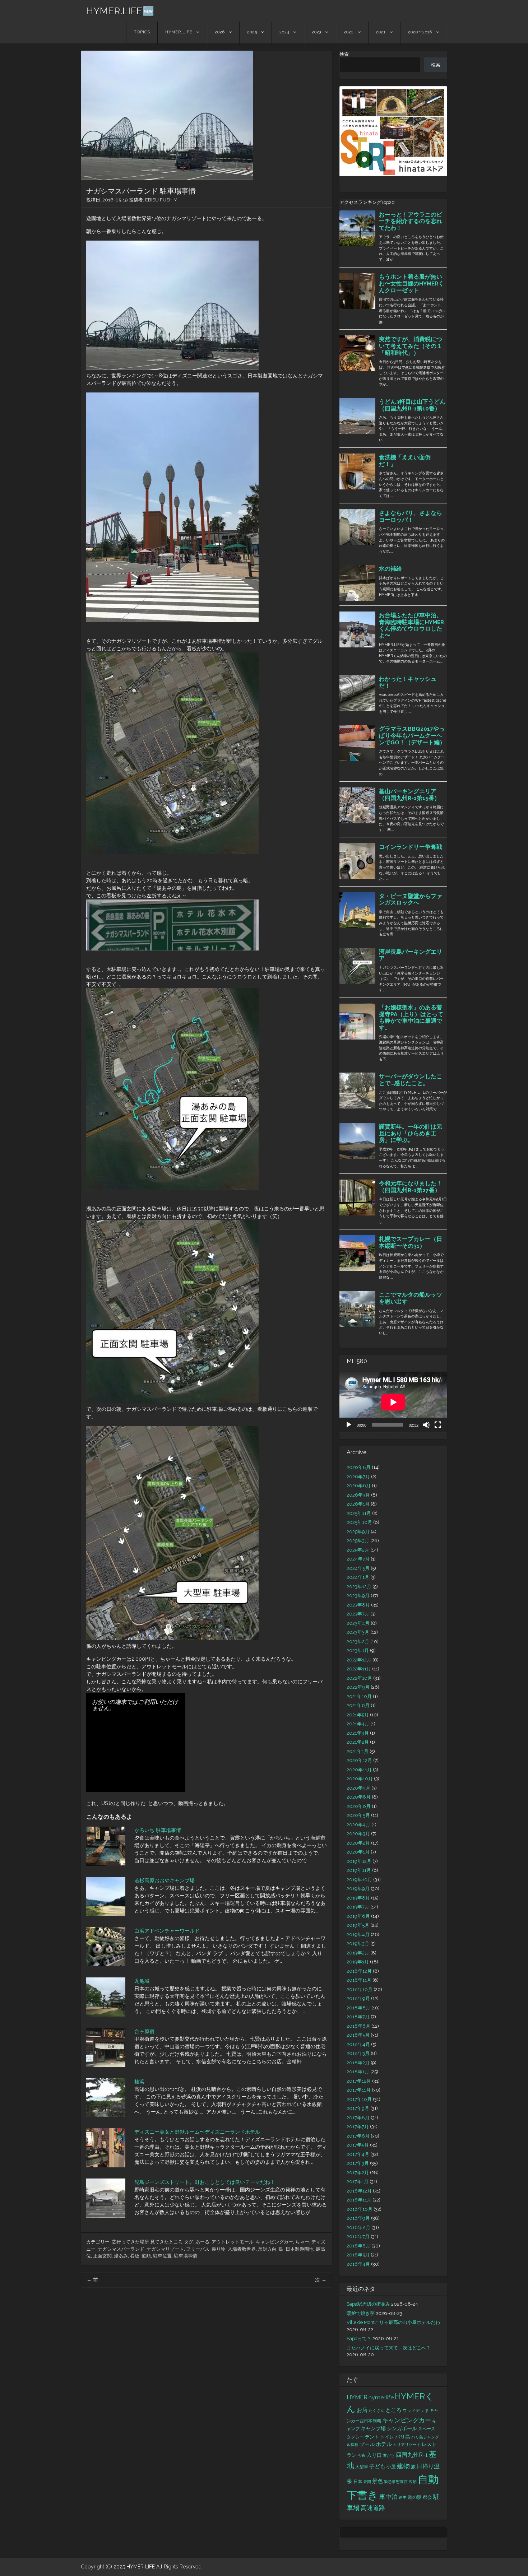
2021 (381, 32)
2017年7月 (358, 2127)
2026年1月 (358, 1504)
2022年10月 (359, 1678)
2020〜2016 (420, 32)
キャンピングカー (274, 2242)
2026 (220, 32)
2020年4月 (358, 1825)
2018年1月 (358, 2072)
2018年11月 (359, 1980)
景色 (378, 2481)
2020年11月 (359, 1770)
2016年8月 (358, 2228)
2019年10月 (359, 1880)
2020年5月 (358, 1815)
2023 (317, 32)
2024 (284, 32)
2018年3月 (358, 2053)
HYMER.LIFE (179, 32)
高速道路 (373, 2508)
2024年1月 (358, 1577)
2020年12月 (359, 1760)
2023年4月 (358, 1623)
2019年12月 (359, 1861)
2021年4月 (358, 1724)
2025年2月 (358, 1550)
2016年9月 (358, 2218)
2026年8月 (359, 1467)
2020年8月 (359, 1797)
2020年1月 (358, 1852)
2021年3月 (358, 1733)
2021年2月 (358, 1742)
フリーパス (198, 2249)
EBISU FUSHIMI (162, 200)
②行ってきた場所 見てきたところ (147, 2242)
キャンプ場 (373, 2428)
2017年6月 (358, 2136)
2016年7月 (358, 2236)
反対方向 (267, 2249)
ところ (393, 2410)
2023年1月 (358, 1650)
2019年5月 (358, 1925)
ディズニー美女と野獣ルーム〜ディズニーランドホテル (197, 2132)
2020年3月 (358, 1834)
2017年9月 (358, 2108)
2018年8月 (358, 2008)
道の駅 (415, 2497)
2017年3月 (358, 2163)
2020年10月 (360, 1779)
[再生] (349, 1425)
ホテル (384, 2444)
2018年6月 (358, 2026)
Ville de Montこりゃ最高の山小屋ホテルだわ (393, 2322)
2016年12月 (359, 2191)
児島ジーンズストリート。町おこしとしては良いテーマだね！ (205, 2182)
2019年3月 (358, 1943)
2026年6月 (359, 1486)
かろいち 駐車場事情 (158, 1830)
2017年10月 (359, 2099)
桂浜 (139, 2082)
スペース (427, 2429)
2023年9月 (358, 1596)
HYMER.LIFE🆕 (120, 11)
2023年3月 (358, 1632)
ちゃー (302, 2242)
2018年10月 (360, 1989)
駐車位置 (162, 2256)
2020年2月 (358, 1843)
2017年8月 (358, 2118)
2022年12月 (359, 1660)
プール (367, 2444)
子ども (377, 2466)
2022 (349, 32)
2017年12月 (359, 2081)
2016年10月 (360, 2209)
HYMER (357, 2397)
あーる (202, 2242)
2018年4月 (358, 2044)
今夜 (362, 2455)
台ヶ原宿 (144, 2031)
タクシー (355, 2437)
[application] (393, 1402)
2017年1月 (358, 2182)
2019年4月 (358, 1935)
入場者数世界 (242, 2249)
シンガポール (402, 2428)
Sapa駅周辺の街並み (368, 2304)
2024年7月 (358, 1559)
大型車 (362, 2467)
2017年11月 (359, 2090)
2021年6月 (358, 1705)
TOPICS (142, 32)
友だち (389, 2455)
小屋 (391, 2467)
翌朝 (413, 2482)
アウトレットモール (233, 2242)
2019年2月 (358, 1953)
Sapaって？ (359, 2338)
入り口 (374, 2455)
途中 (403, 2497)
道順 (146, 2256)
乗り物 (219, 2249)
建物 (403, 2466)
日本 (358, 2482)
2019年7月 (358, 1907)
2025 (252, 32)
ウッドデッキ (416, 2410)
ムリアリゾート (407, 2445)
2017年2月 (358, 2173)
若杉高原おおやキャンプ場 (165, 1880)
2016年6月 (358, 2246)
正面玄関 (102, 2256)
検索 (344, 54)
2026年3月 (358, 1495)
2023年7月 (358, 1614)
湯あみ (121, 2256)
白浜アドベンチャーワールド (167, 1931)
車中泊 (388, 2497)
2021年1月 (358, 1751)
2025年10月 (359, 1522)
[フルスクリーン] (438, 1425)
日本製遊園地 (300, 2249)
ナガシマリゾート (165, 2249)
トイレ (387, 2437)
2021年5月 (358, 1715)
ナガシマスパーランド (121, 2249)
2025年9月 (358, 1532)
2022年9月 (358, 1687)
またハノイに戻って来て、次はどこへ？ (389, 2348)
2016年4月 (358, 2264)
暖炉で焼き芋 (361, 2313)
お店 (362, 2410)
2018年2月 (358, 2063)
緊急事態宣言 (396, 2482)
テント (372, 2437)
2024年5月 (358, 1568)
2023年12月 (359, 1587)
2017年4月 (358, 2154)
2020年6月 (359, 1806)
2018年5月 (358, 2035)
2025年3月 (358, 1541)
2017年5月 (358, 2145)
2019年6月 (358, 1916)
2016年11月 (359, 2200)
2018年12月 (359, 1971)
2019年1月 (358, 1962)
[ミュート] (426, 1425)
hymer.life (381, 2397)
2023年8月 (358, 1605)
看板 (135, 2256)
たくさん (376, 2410)
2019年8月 (358, 1898)
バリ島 (403, 2436)
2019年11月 (359, 1870)
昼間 (367, 2482)
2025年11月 (359, 1513)
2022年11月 (359, 1669)
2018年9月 (358, 1998)
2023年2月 (358, 1642)
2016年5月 (358, 2255)
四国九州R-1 (412, 2455)
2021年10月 (359, 1696)
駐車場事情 (186, 2256)
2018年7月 (358, 2017)
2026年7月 (358, 1477)
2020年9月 (358, 1788)
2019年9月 (358, 1889)
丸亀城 (142, 1981)
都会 (427, 2497)
